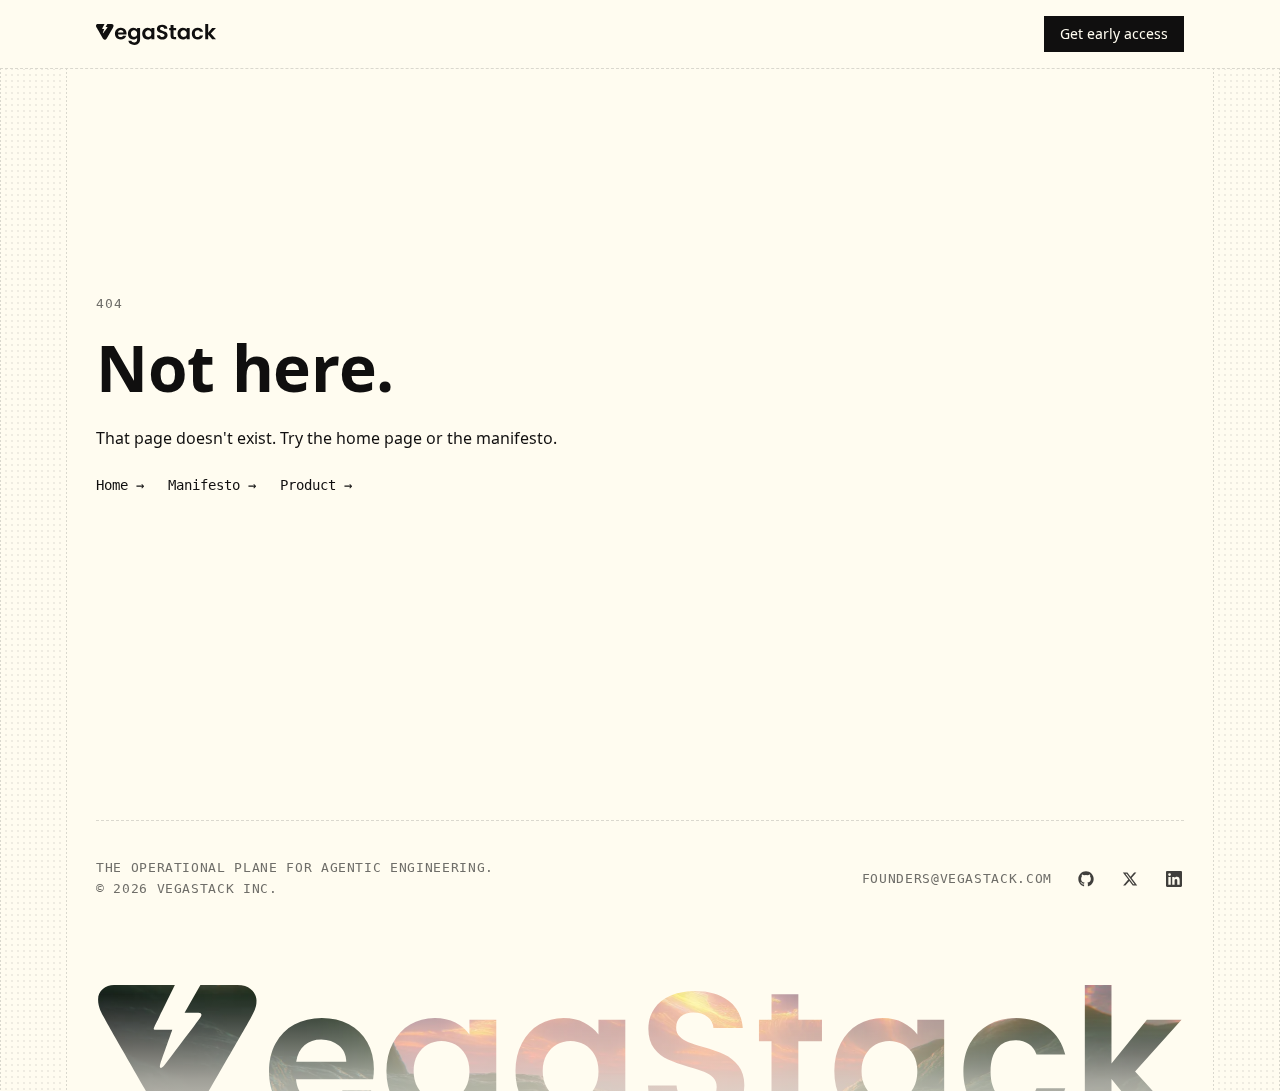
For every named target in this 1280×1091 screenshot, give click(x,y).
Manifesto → (212, 485)
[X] (1130, 879)
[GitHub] (1086, 879)
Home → (120, 485)
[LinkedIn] (1174, 879)
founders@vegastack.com (957, 878)
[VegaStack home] (156, 34)
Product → (316, 485)
